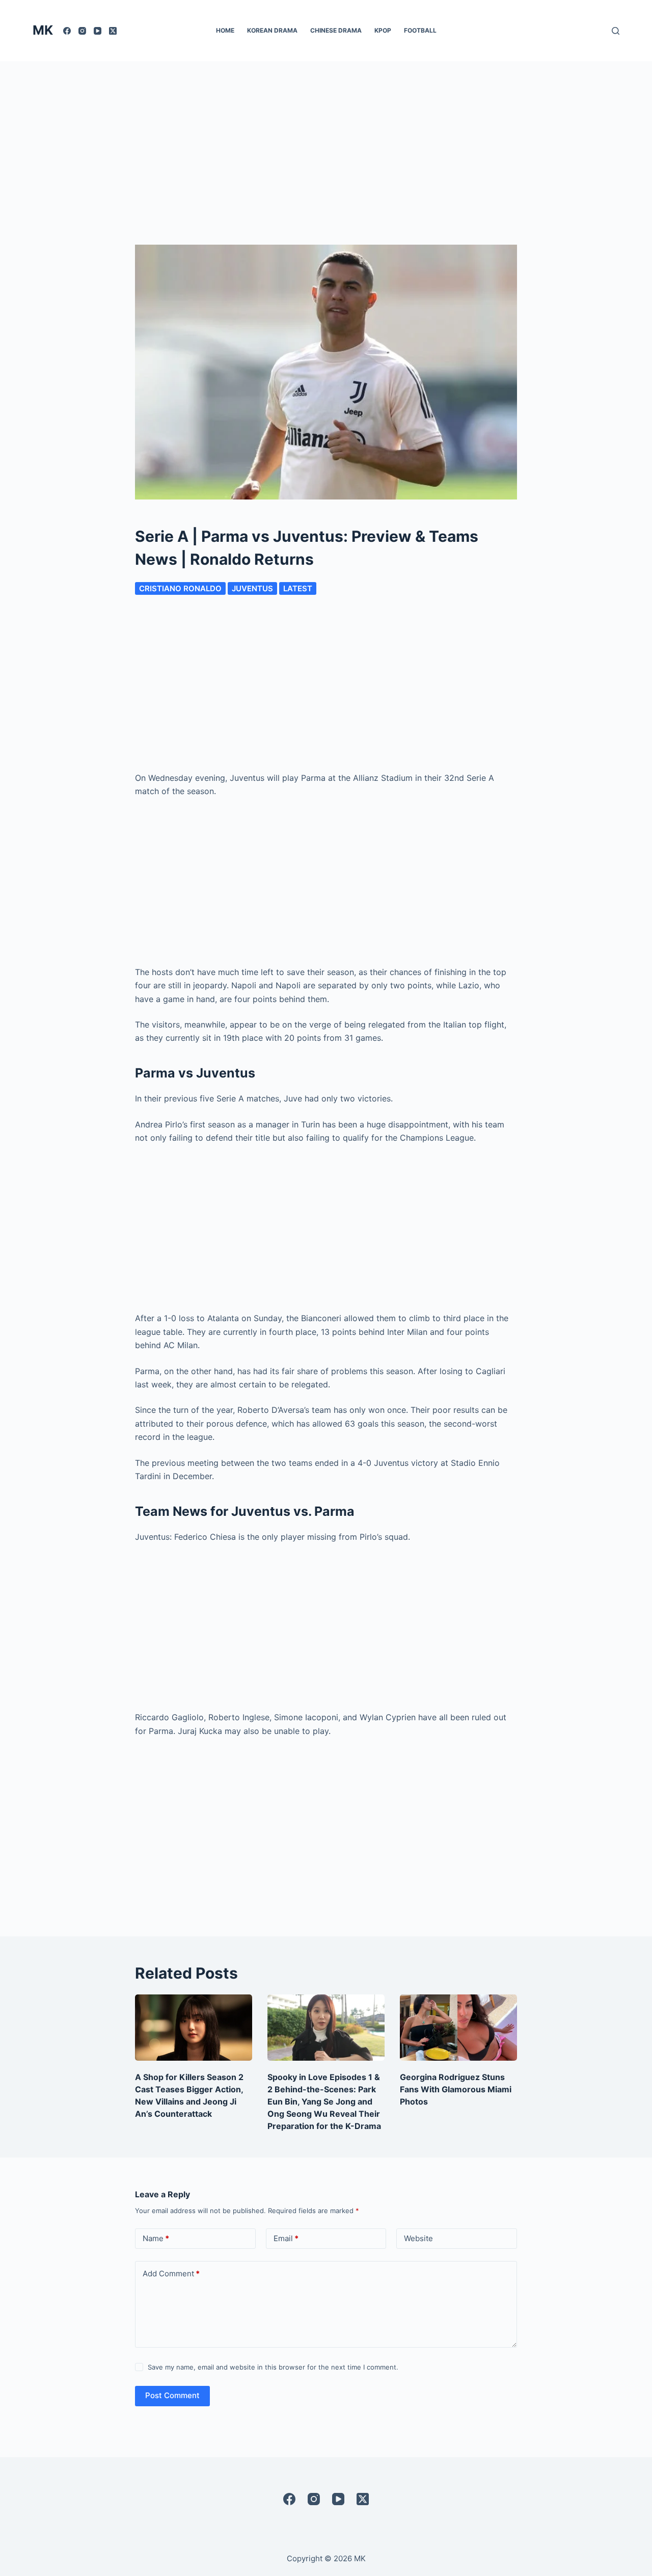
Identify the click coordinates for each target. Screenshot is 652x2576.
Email (286, 2238)
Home (225, 30)
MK (43, 30)
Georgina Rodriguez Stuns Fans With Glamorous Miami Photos (456, 2089)
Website (418, 2238)
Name (156, 2238)
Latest (298, 588)
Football (420, 30)
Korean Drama (272, 30)
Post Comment (172, 2395)
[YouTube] (98, 31)
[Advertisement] (326, 138)
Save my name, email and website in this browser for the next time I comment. (273, 2367)
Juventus (252, 588)
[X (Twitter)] (113, 31)
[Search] (616, 31)
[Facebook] (67, 31)
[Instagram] (82, 31)
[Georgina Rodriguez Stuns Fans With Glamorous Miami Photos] (458, 2027)
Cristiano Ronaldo (180, 588)
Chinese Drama (336, 30)
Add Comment (171, 2273)
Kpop (383, 30)
